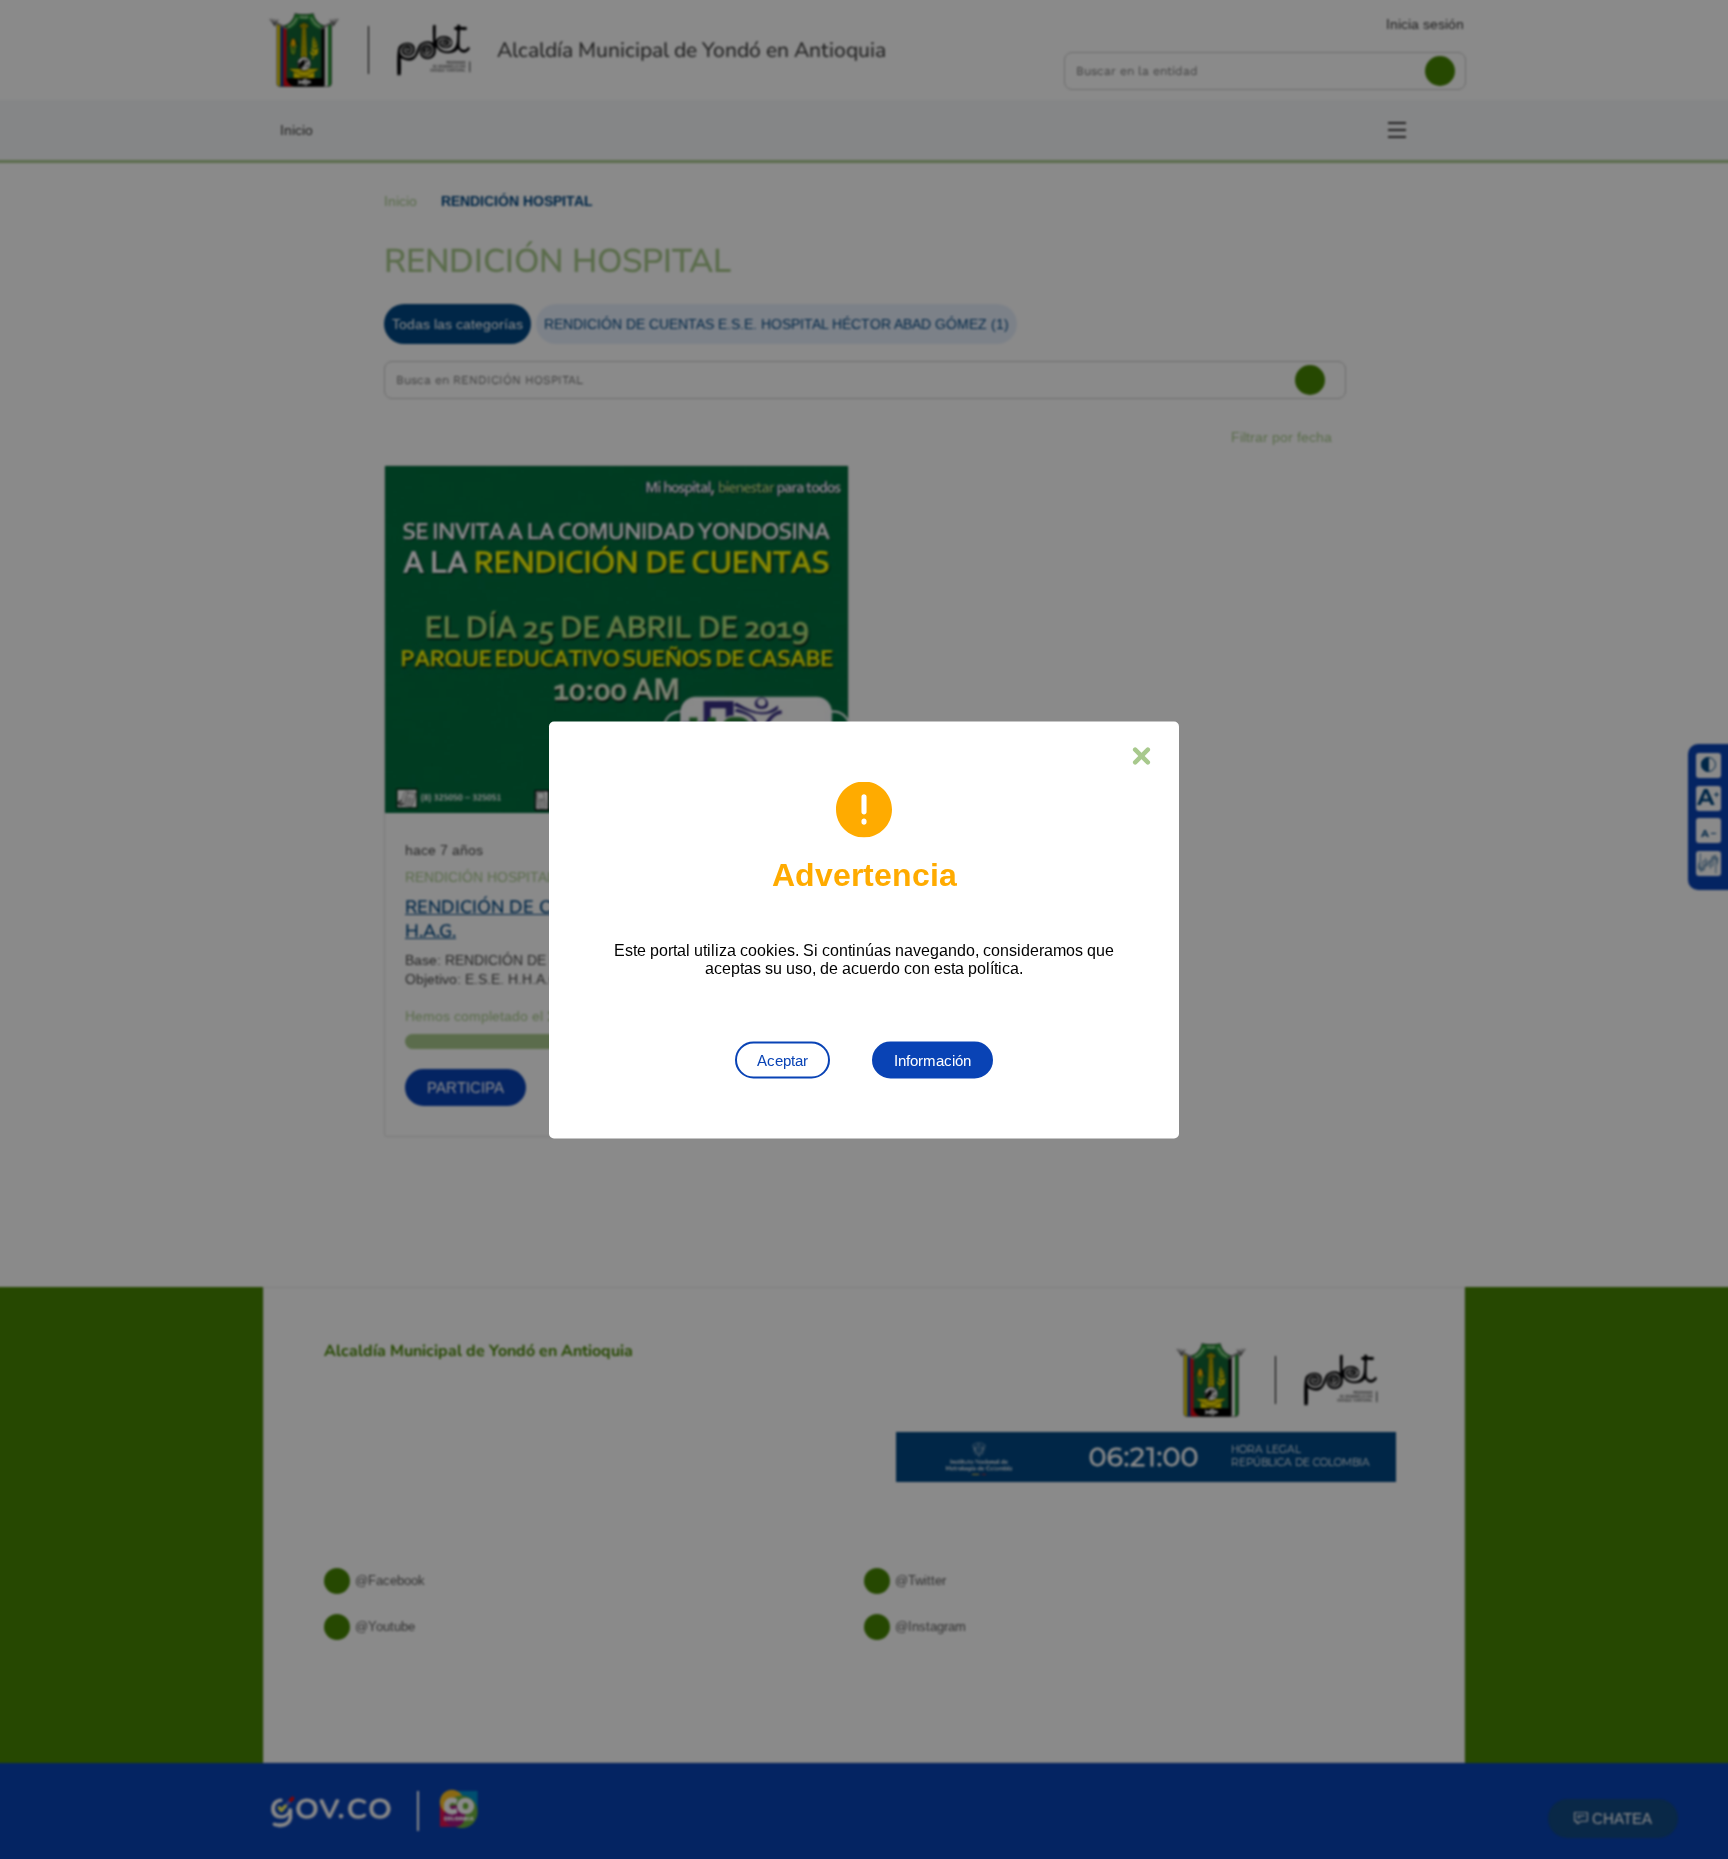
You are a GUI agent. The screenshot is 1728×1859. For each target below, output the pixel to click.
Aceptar (782, 1059)
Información (932, 1059)
